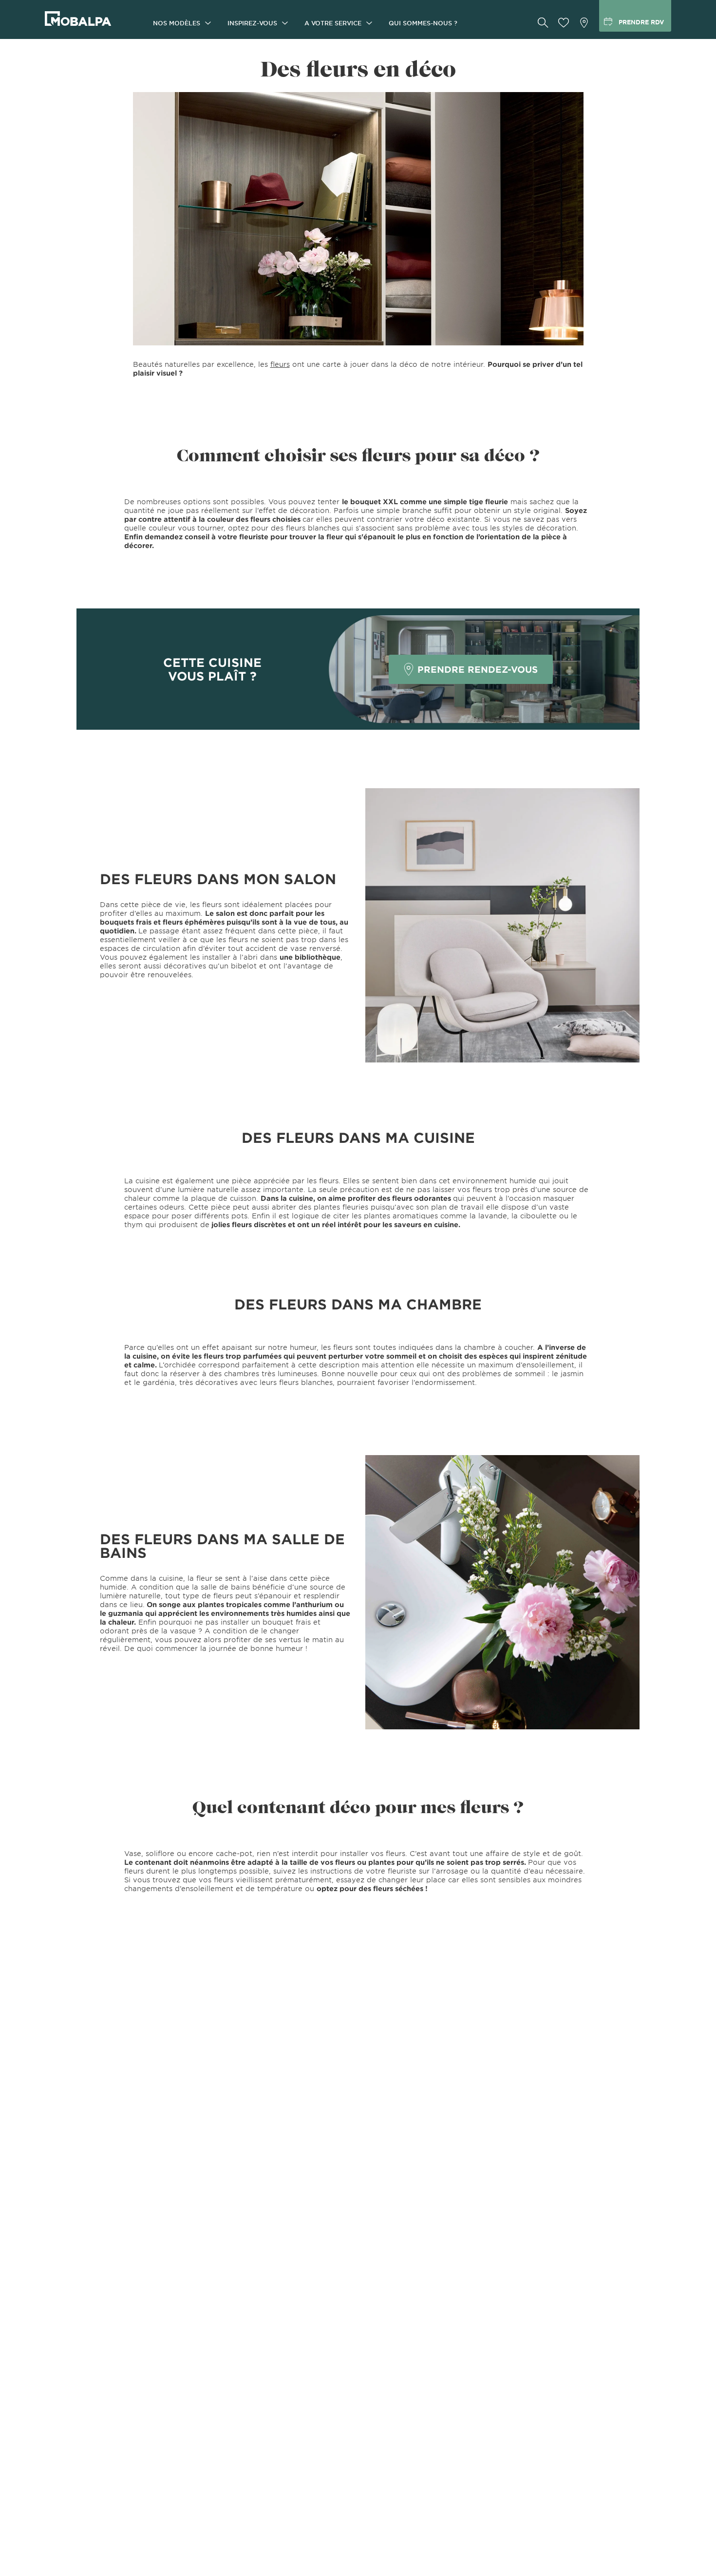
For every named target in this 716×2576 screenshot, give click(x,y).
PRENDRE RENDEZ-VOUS (478, 669)
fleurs (280, 364)
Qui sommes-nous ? (423, 23)
